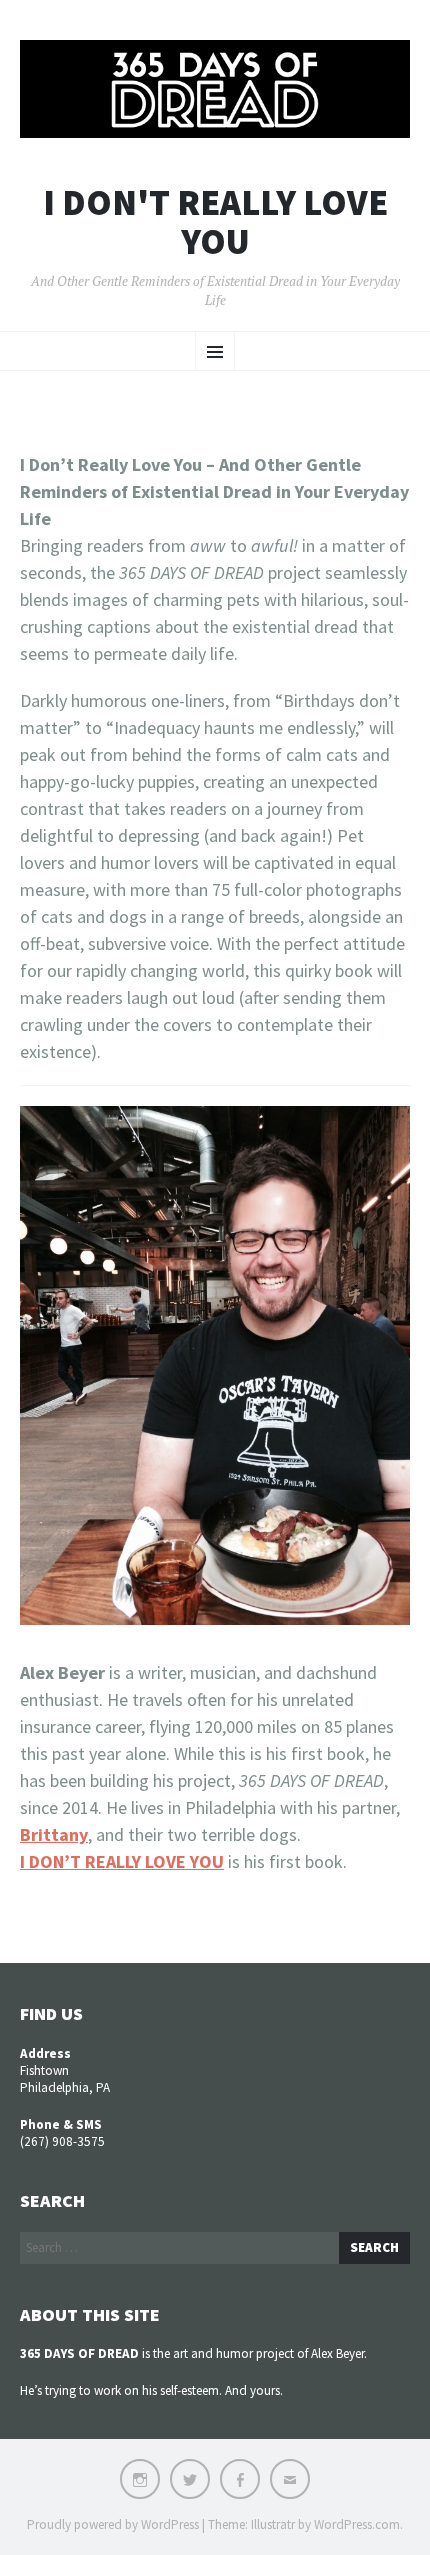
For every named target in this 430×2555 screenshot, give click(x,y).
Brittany (54, 1834)
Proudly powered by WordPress (113, 2524)
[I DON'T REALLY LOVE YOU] (215, 89)
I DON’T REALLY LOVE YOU (122, 1861)
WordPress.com (357, 2524)
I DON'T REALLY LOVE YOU (215, 222)
